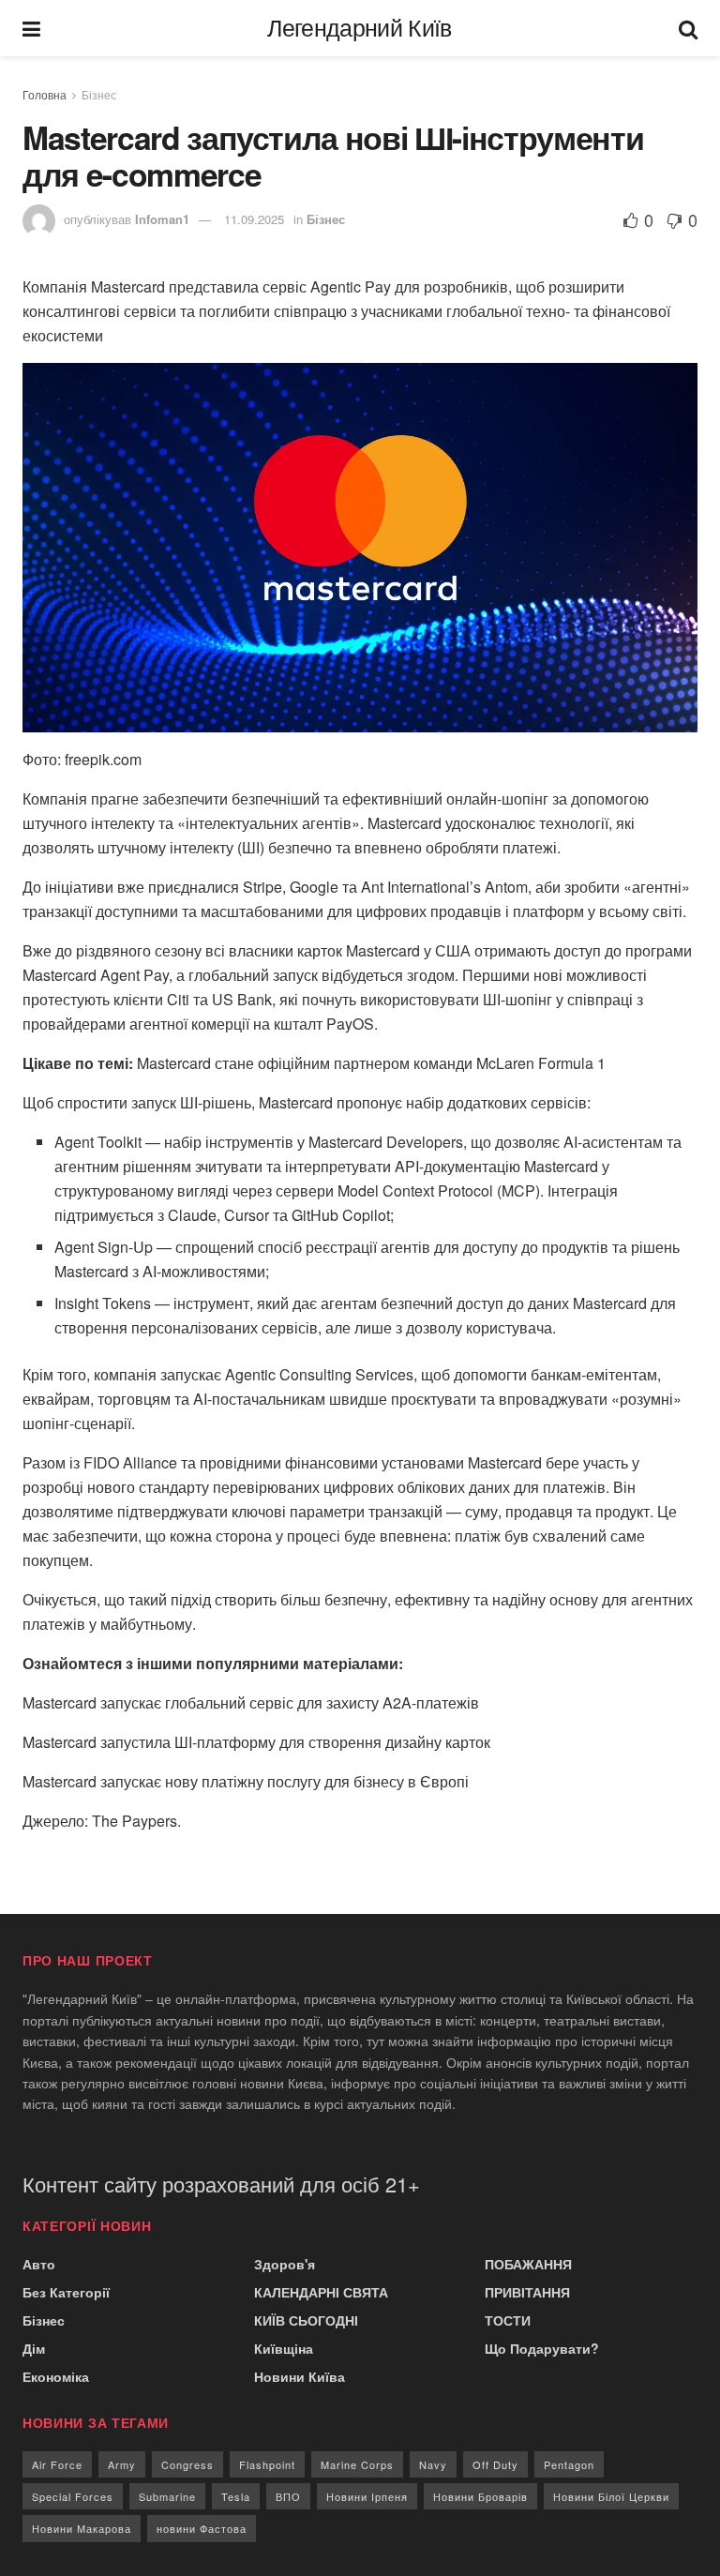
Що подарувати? (542, 2348)
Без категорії (66, 2292)
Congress (187, 2464)
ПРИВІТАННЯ (527, 2292)
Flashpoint (267, 2464)
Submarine (167, 2496)
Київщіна (284, 2348)
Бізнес (99, 94)
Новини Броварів (480, 2496)
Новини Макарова (82, 2528)
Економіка (56, 2376)
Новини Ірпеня (367, 2496)
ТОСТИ (508, 2320)
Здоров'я (285, 2264)
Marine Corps (357, 2464)
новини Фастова (202, 2528)
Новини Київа (300, 2376)
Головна (45, 94)
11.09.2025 (254, 219)
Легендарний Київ (359, 29)
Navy (433, 2464)
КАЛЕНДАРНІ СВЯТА (321, 2292)
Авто (39, 2264)
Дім (34, 2348)
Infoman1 (162, 219)
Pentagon (569, 2464)
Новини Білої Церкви (611, 2496)
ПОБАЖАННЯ (528, 2264)
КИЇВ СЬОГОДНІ (306, 2320)
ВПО (288, 2496)
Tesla (236, 2496)
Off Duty (495, 2464)
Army (122, 2464)
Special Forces (73, 2496)
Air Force (57, 2464)
